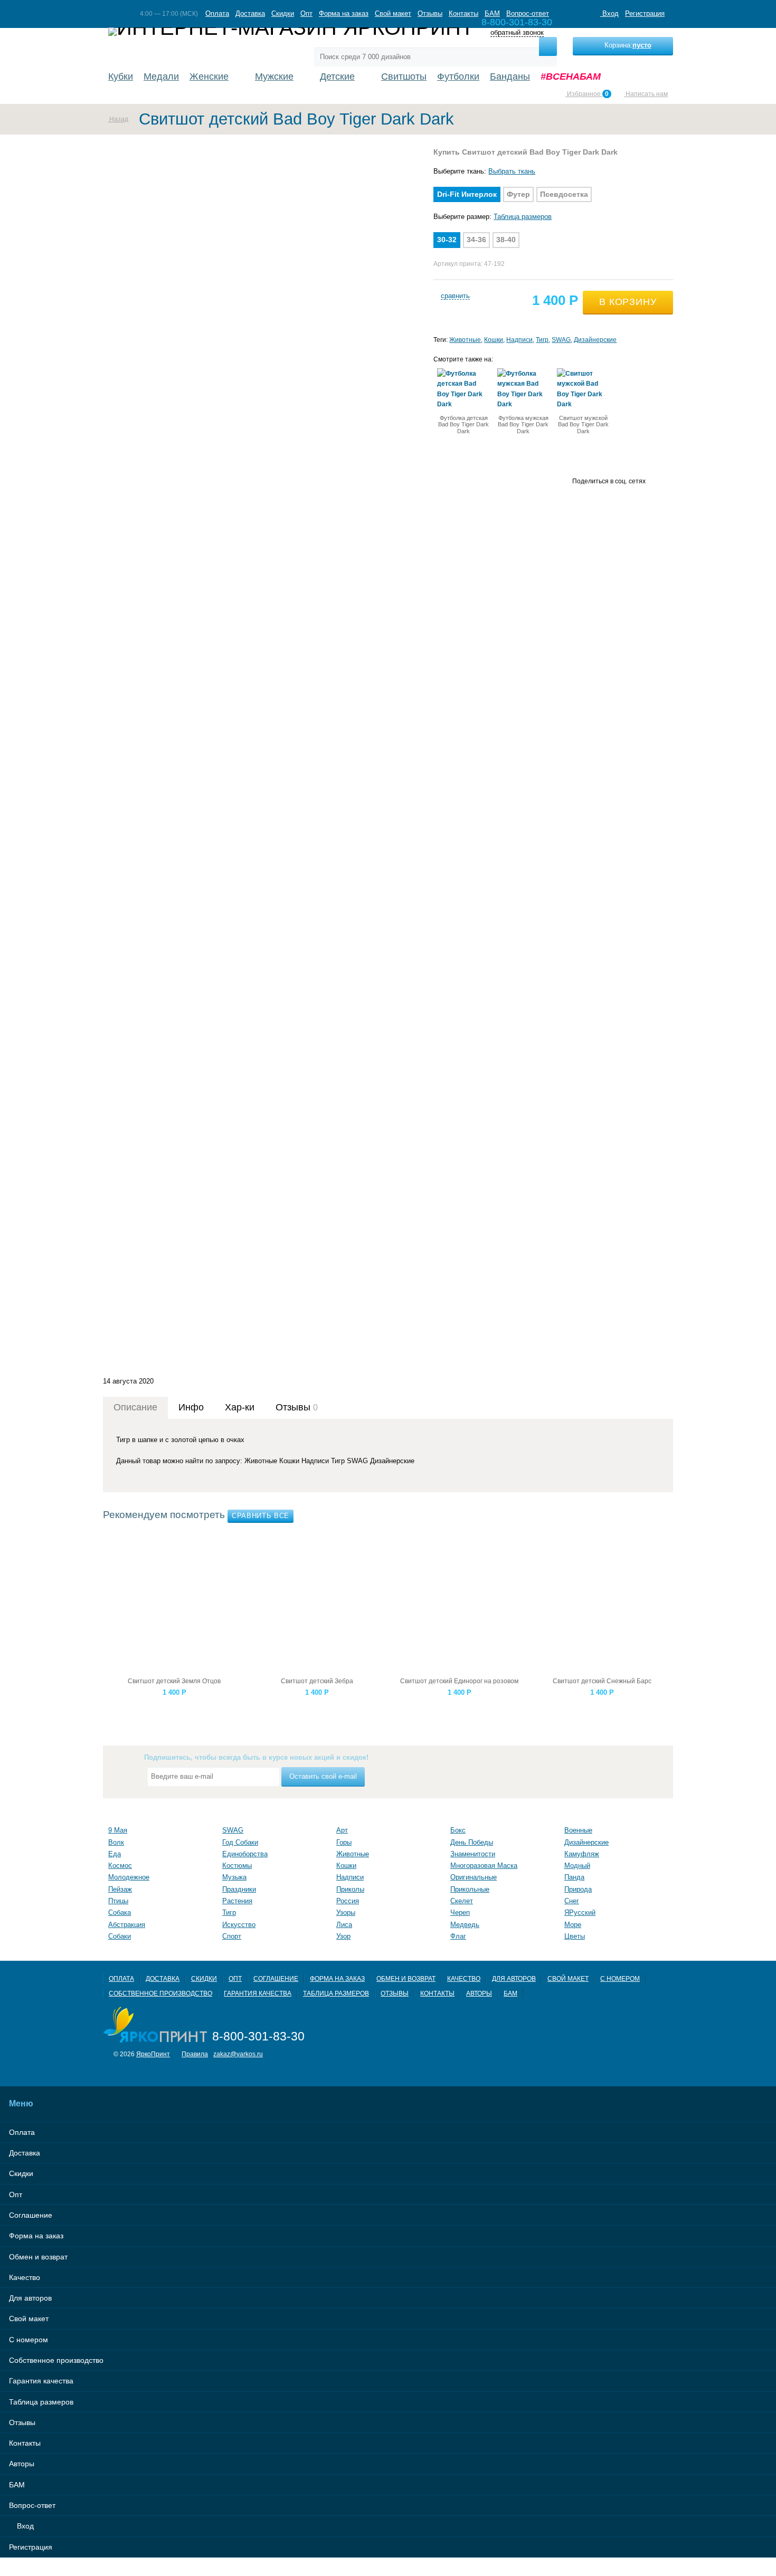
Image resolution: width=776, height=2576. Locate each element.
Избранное (587, 94)
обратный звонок (517, 33)
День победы (472, 1842)
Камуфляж (582, 1854)
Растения (237, 1901)
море (573, 1925)
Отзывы (430, 13)
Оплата (217, 13)
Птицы (118, 1901)
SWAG (561, 340)
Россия (348, 1901)
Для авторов (514, 1978)
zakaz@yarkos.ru (238, 2054)
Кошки (494, 340)
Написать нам (646, 94)
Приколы (350, 1889)
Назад (118, 119)
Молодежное (129, 1877)
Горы (344, 1842)
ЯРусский (580, 1912)
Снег (572, 1901)
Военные (578, 1830)
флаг (458, 1936)
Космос (120, 1866)
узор (343, 1936)
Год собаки (240, 1842)
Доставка (250, 13)
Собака (120, 1912)
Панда (574, 1877)
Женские (209, 77)
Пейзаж (120, 1889)
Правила (195, 2054)
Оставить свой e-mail (323, 1776)
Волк (116, 1842)
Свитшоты (404, 77)
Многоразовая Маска (484, 1866)
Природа (578, 1889)
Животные (465, 340)
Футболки (458, 77)
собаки (120, 1936)
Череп (460, 1912)
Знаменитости (473, 1854)
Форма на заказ (344, 13)
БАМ (492, 13)
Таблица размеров (523, 217)
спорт (232, 1936)
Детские (337, 77)
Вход (609, 13)
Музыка (234, 1877)
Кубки (121, 77)
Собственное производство (160, 1993)
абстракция (127, 1925)
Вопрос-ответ (528, 13)
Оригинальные (474, 1877)
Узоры (346, 1912)
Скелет (462, 1901)
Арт (342, 1830)
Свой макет (393, 13)
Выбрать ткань (512, 171)
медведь (465, 1925)
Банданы (510, 77)
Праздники (239, 1889)
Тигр (542, 340)
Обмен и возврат (406, 1978)
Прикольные (470, 1889)
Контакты (463, 13)
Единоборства (245, 1854)
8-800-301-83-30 (258, 2036)
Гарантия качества (258, 1993)
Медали (161, 77)
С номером (620, 1978)
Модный (577, 1866)
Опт (306, 13)
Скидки (283, 13)
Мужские (274, 77)
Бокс (458, 1830)
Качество (464, 1978)
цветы (575, 1936)
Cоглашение (276, 1978)
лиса (344, 1925)
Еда (115, 1854)
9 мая (118, 1830)
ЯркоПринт (153, 2054)
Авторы (479, 1993)
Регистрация (645, 13)
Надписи (519, 340)
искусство (239, 1925)
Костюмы (237, 1866)
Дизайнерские (595, 340)
